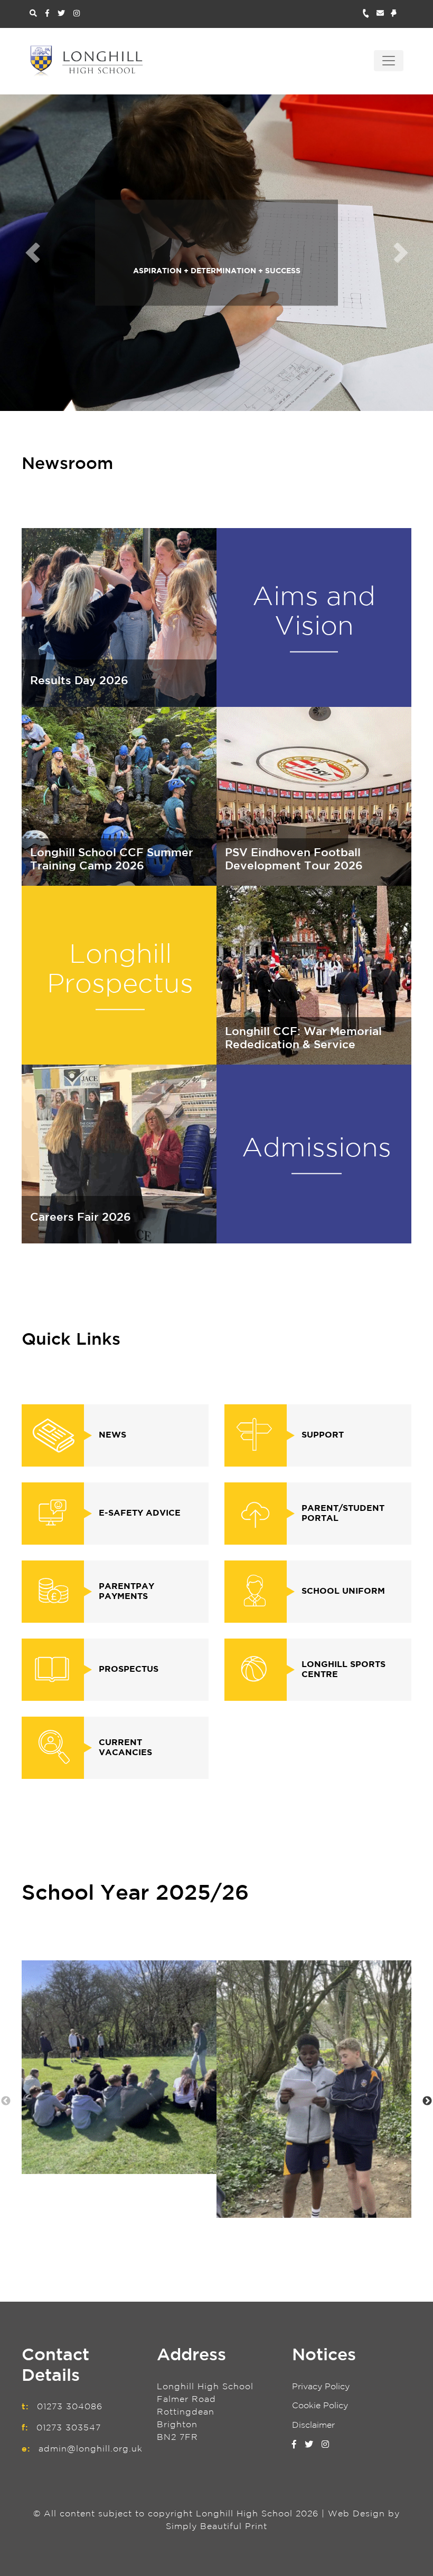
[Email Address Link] (384, 14)
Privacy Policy (321, 2387)
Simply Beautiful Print (216, 2527)
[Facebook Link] (47, 14)
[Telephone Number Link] (369, 14)
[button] (32, 253)
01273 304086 (70, 2407)
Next (427, 2101)
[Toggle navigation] (389, 61)
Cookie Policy (320, 2406)
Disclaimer (313, 2425)
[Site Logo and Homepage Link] (87, 61)
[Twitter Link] (61, 14)
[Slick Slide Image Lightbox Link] (119, 2067)
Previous (6, 2101)
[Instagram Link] (77, 14)
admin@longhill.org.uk (91, 2449)
